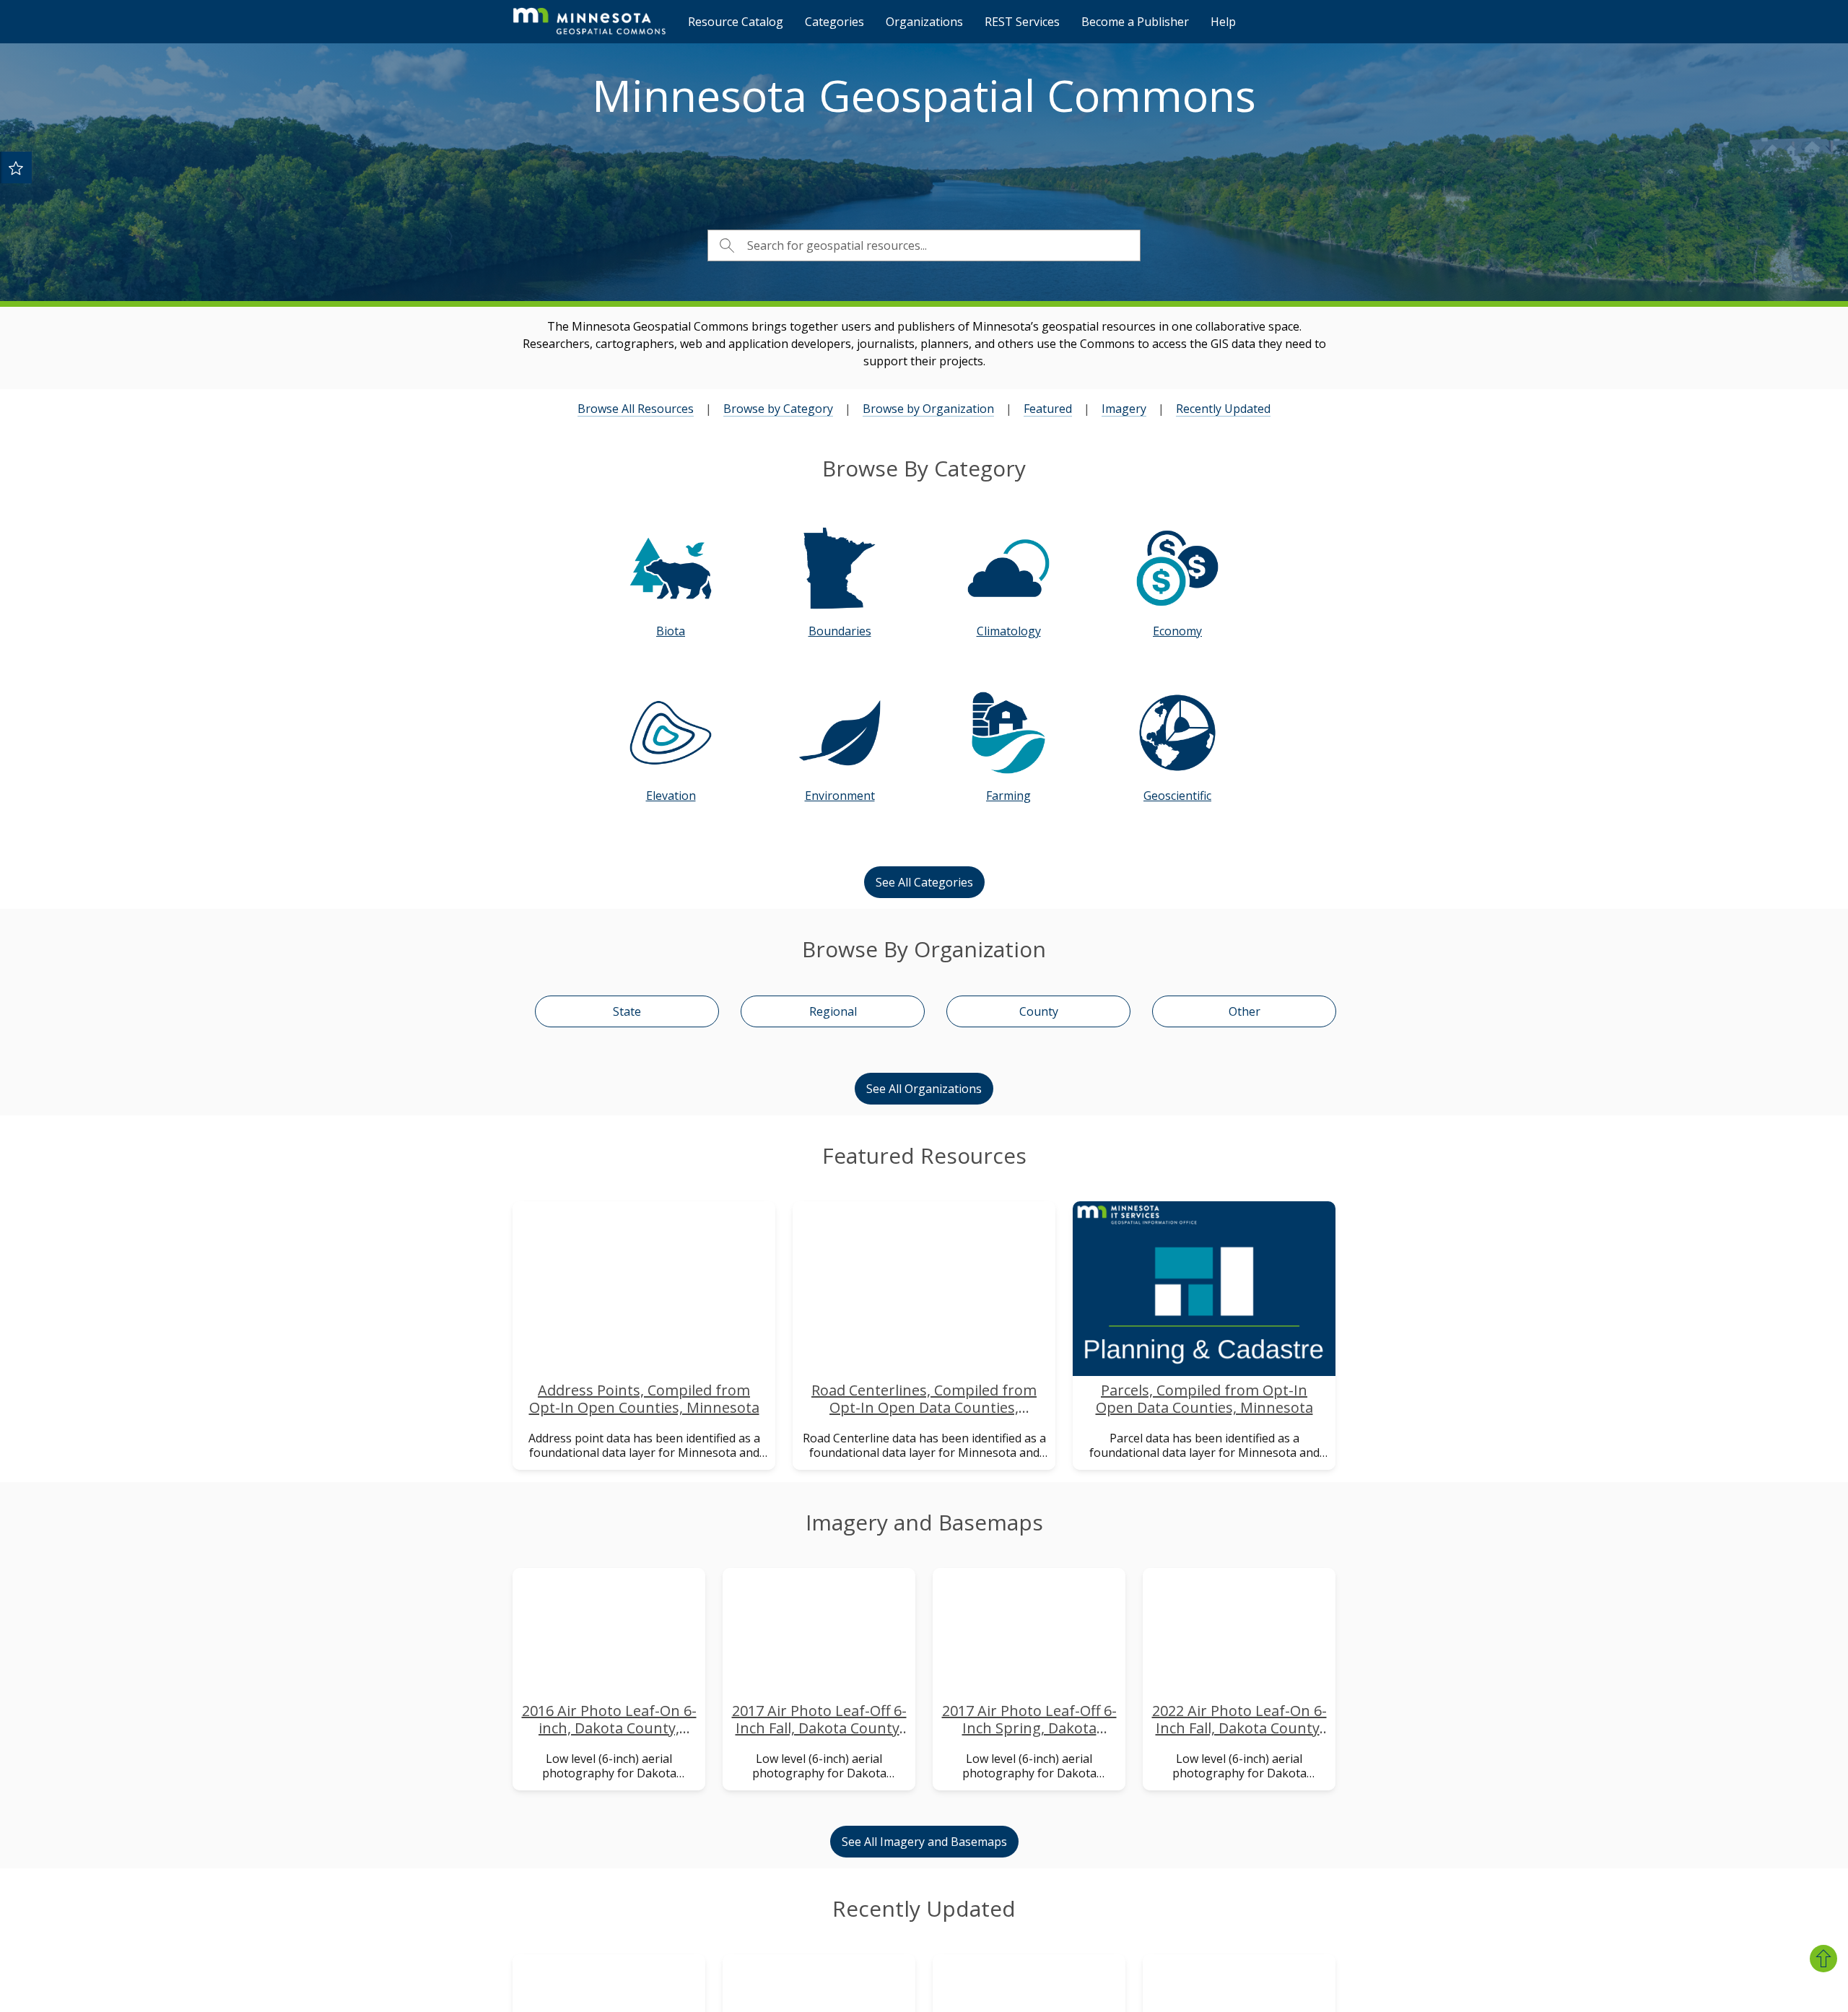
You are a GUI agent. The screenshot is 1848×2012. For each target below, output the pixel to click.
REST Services (1022, 22)
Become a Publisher (1135, 22)
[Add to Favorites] (16, 167)
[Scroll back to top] (1823, 1959)
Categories (834, 22)
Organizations (924, 22)
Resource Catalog (736, 22)
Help (1223, 22)
